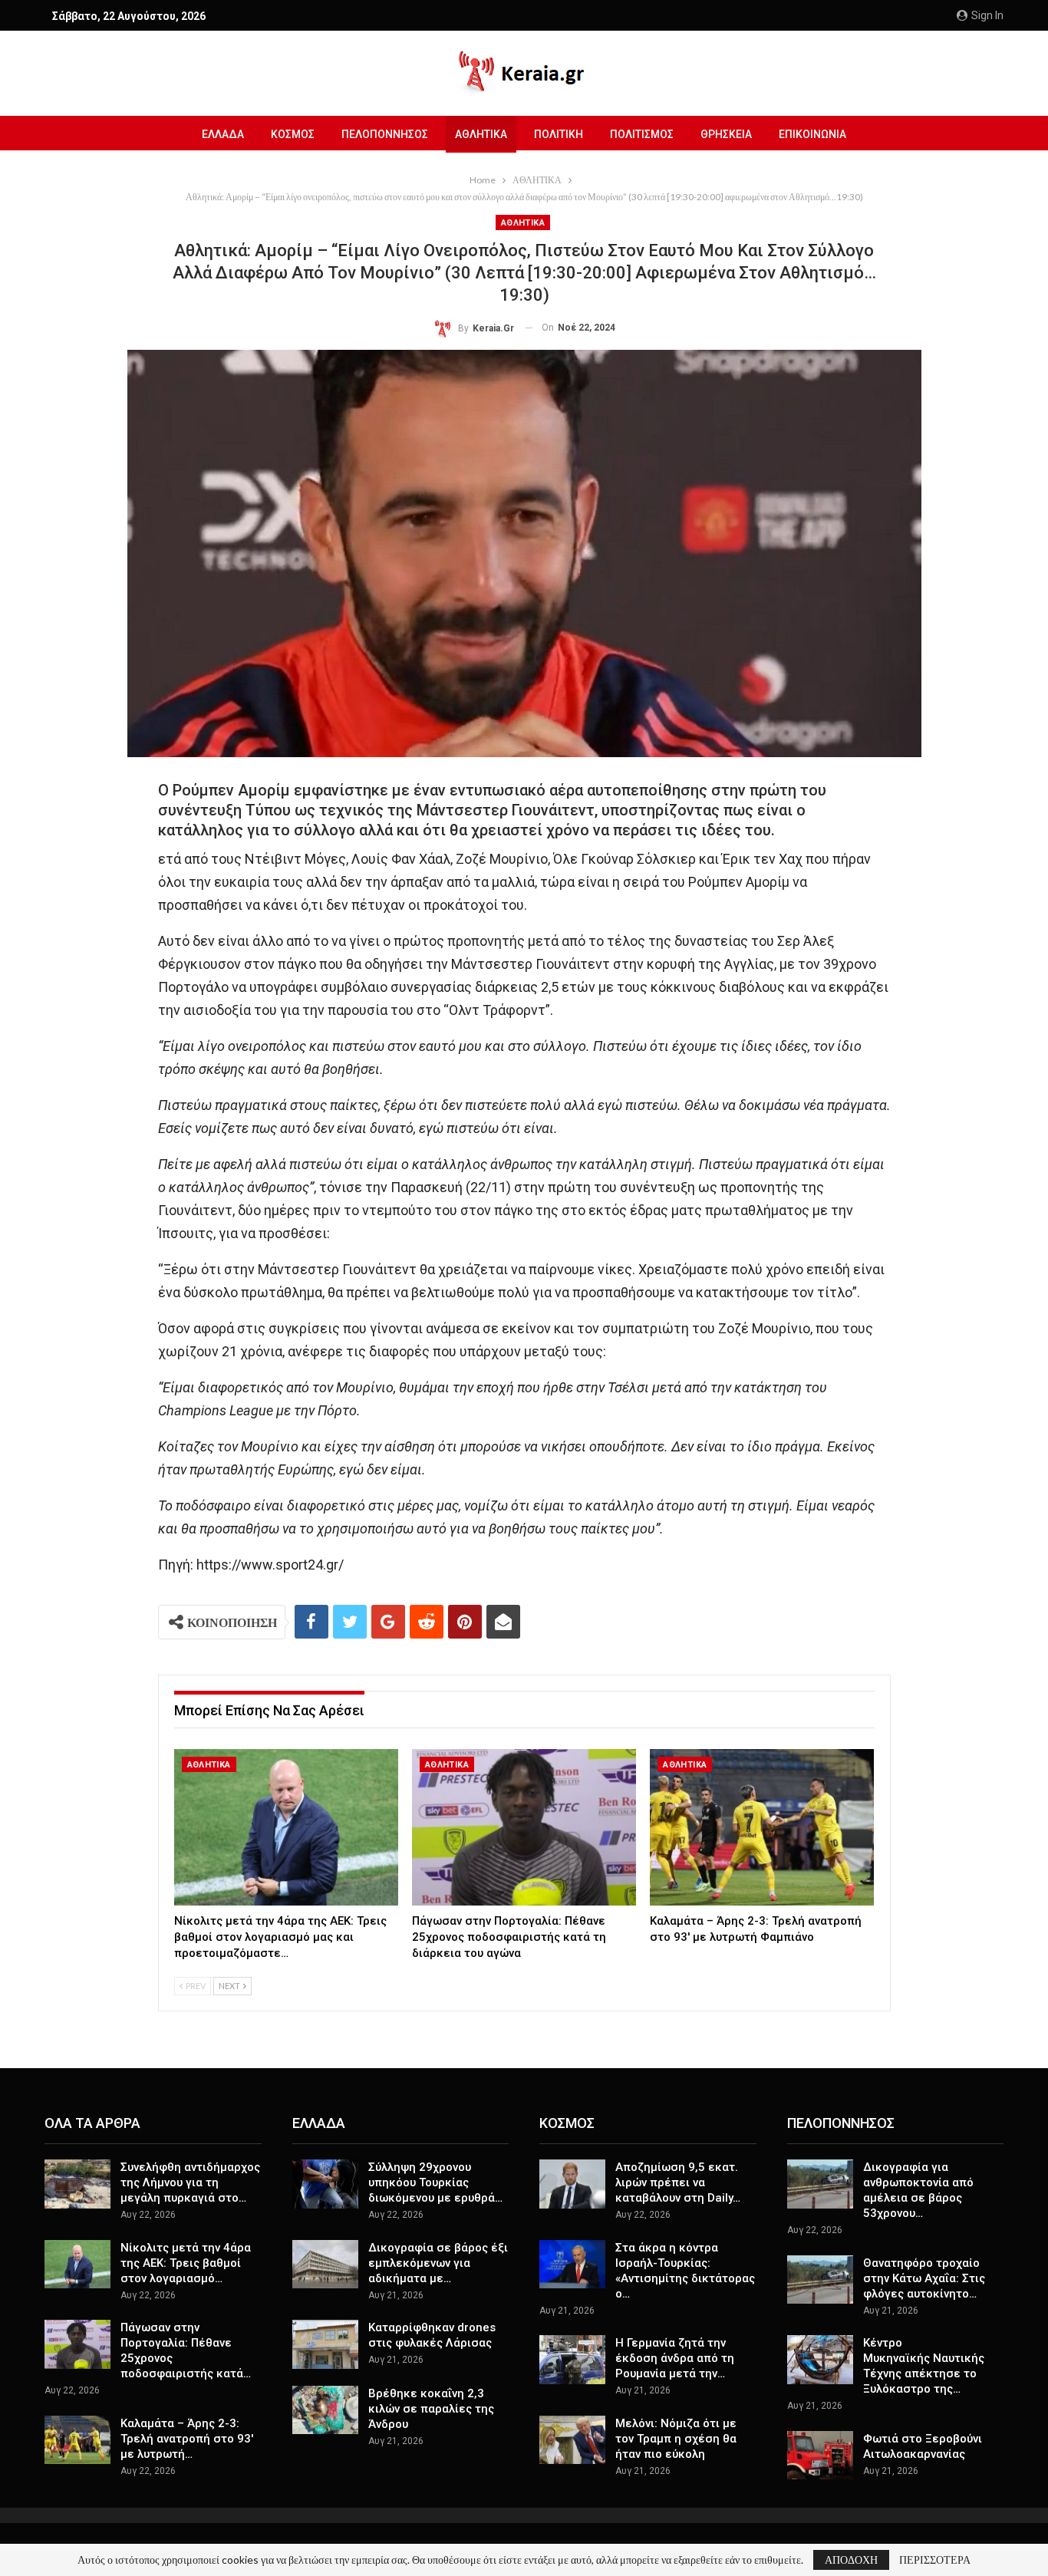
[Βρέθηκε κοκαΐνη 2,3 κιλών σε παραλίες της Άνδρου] (325, 2410)
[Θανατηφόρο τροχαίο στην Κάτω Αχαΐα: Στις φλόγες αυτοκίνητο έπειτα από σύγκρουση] (820, 2280)
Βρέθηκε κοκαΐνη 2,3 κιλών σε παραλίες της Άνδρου (431, 2409)
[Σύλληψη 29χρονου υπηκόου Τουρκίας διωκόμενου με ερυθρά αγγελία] (325, 2184)
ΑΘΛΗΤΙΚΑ (481, 134)
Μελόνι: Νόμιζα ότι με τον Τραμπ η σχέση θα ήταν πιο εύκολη (676, 2439)
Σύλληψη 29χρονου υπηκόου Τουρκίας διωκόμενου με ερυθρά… (435, 2182)
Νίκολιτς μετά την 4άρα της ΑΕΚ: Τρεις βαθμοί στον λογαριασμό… (186, 2263)
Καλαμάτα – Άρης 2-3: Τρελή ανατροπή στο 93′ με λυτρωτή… (187, 2439)
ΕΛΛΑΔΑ (223, 134)
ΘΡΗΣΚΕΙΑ (726, 134)
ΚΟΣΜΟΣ (293, 134)
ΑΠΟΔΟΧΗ (851, 2560)
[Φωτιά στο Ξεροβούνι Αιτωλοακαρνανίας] (820, 2456)
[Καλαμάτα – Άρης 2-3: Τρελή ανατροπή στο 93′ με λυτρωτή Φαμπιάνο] (762, 1828)
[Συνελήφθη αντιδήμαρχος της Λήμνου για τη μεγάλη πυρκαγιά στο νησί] (77, 2184)
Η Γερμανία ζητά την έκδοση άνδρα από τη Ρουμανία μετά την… (675, 2358)
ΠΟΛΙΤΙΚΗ (559, 134)
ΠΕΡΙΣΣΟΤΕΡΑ (935, 2560)
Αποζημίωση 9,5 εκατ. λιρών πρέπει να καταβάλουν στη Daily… (678, 2182)
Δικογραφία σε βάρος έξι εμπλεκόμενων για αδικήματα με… (438, 2263)
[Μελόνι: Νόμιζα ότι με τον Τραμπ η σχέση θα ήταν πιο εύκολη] (572, 2440)
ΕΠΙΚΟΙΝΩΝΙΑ (812, 134)
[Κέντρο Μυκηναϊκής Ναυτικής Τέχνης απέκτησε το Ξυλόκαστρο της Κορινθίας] (820, 2360)
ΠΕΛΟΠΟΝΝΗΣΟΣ (385, 134)
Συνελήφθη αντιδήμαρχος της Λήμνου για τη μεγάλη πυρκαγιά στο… (190, 2182)
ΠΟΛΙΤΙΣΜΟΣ (642, 134)
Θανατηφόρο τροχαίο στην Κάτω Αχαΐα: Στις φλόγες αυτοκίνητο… (924, 2278)
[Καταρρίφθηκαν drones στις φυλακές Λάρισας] (325, 2344)
